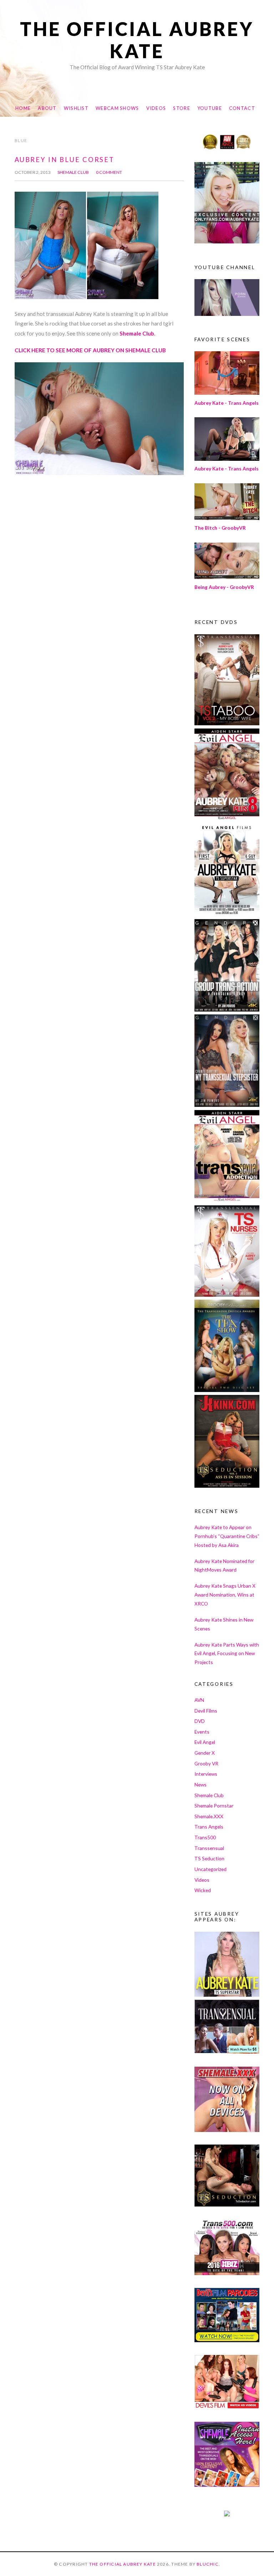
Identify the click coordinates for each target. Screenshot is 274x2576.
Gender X (205, 1753)
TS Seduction (209, 1858)
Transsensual (209, 1848)
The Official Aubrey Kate (137, 40)
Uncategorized (210, 1869)
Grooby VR (206, 1763)
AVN (199, 1700)
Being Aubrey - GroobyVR (224, 587)
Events (202, 1732)
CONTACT (242, 108)
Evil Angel (205, 1742)
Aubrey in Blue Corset (64, 160)
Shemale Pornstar (214, 1806)
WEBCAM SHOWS (117, 108)
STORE (181, 108)
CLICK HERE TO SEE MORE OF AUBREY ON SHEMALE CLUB (90, 350)
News (201, 1784)
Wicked (203, 1890)
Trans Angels (209, 1827)
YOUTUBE (210, 108)
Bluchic (208, 2564)
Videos (202, 1880)
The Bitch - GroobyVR (220, 528)
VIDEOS (156, 108)
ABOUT (47, 108)
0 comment (109, 172)
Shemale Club (73, 172)
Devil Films (206, 1711)
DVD (200, 1721)
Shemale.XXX (209, 1816)
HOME (23, 108)
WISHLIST (76, 108)
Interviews (206, 1774)
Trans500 (205, 1837)
